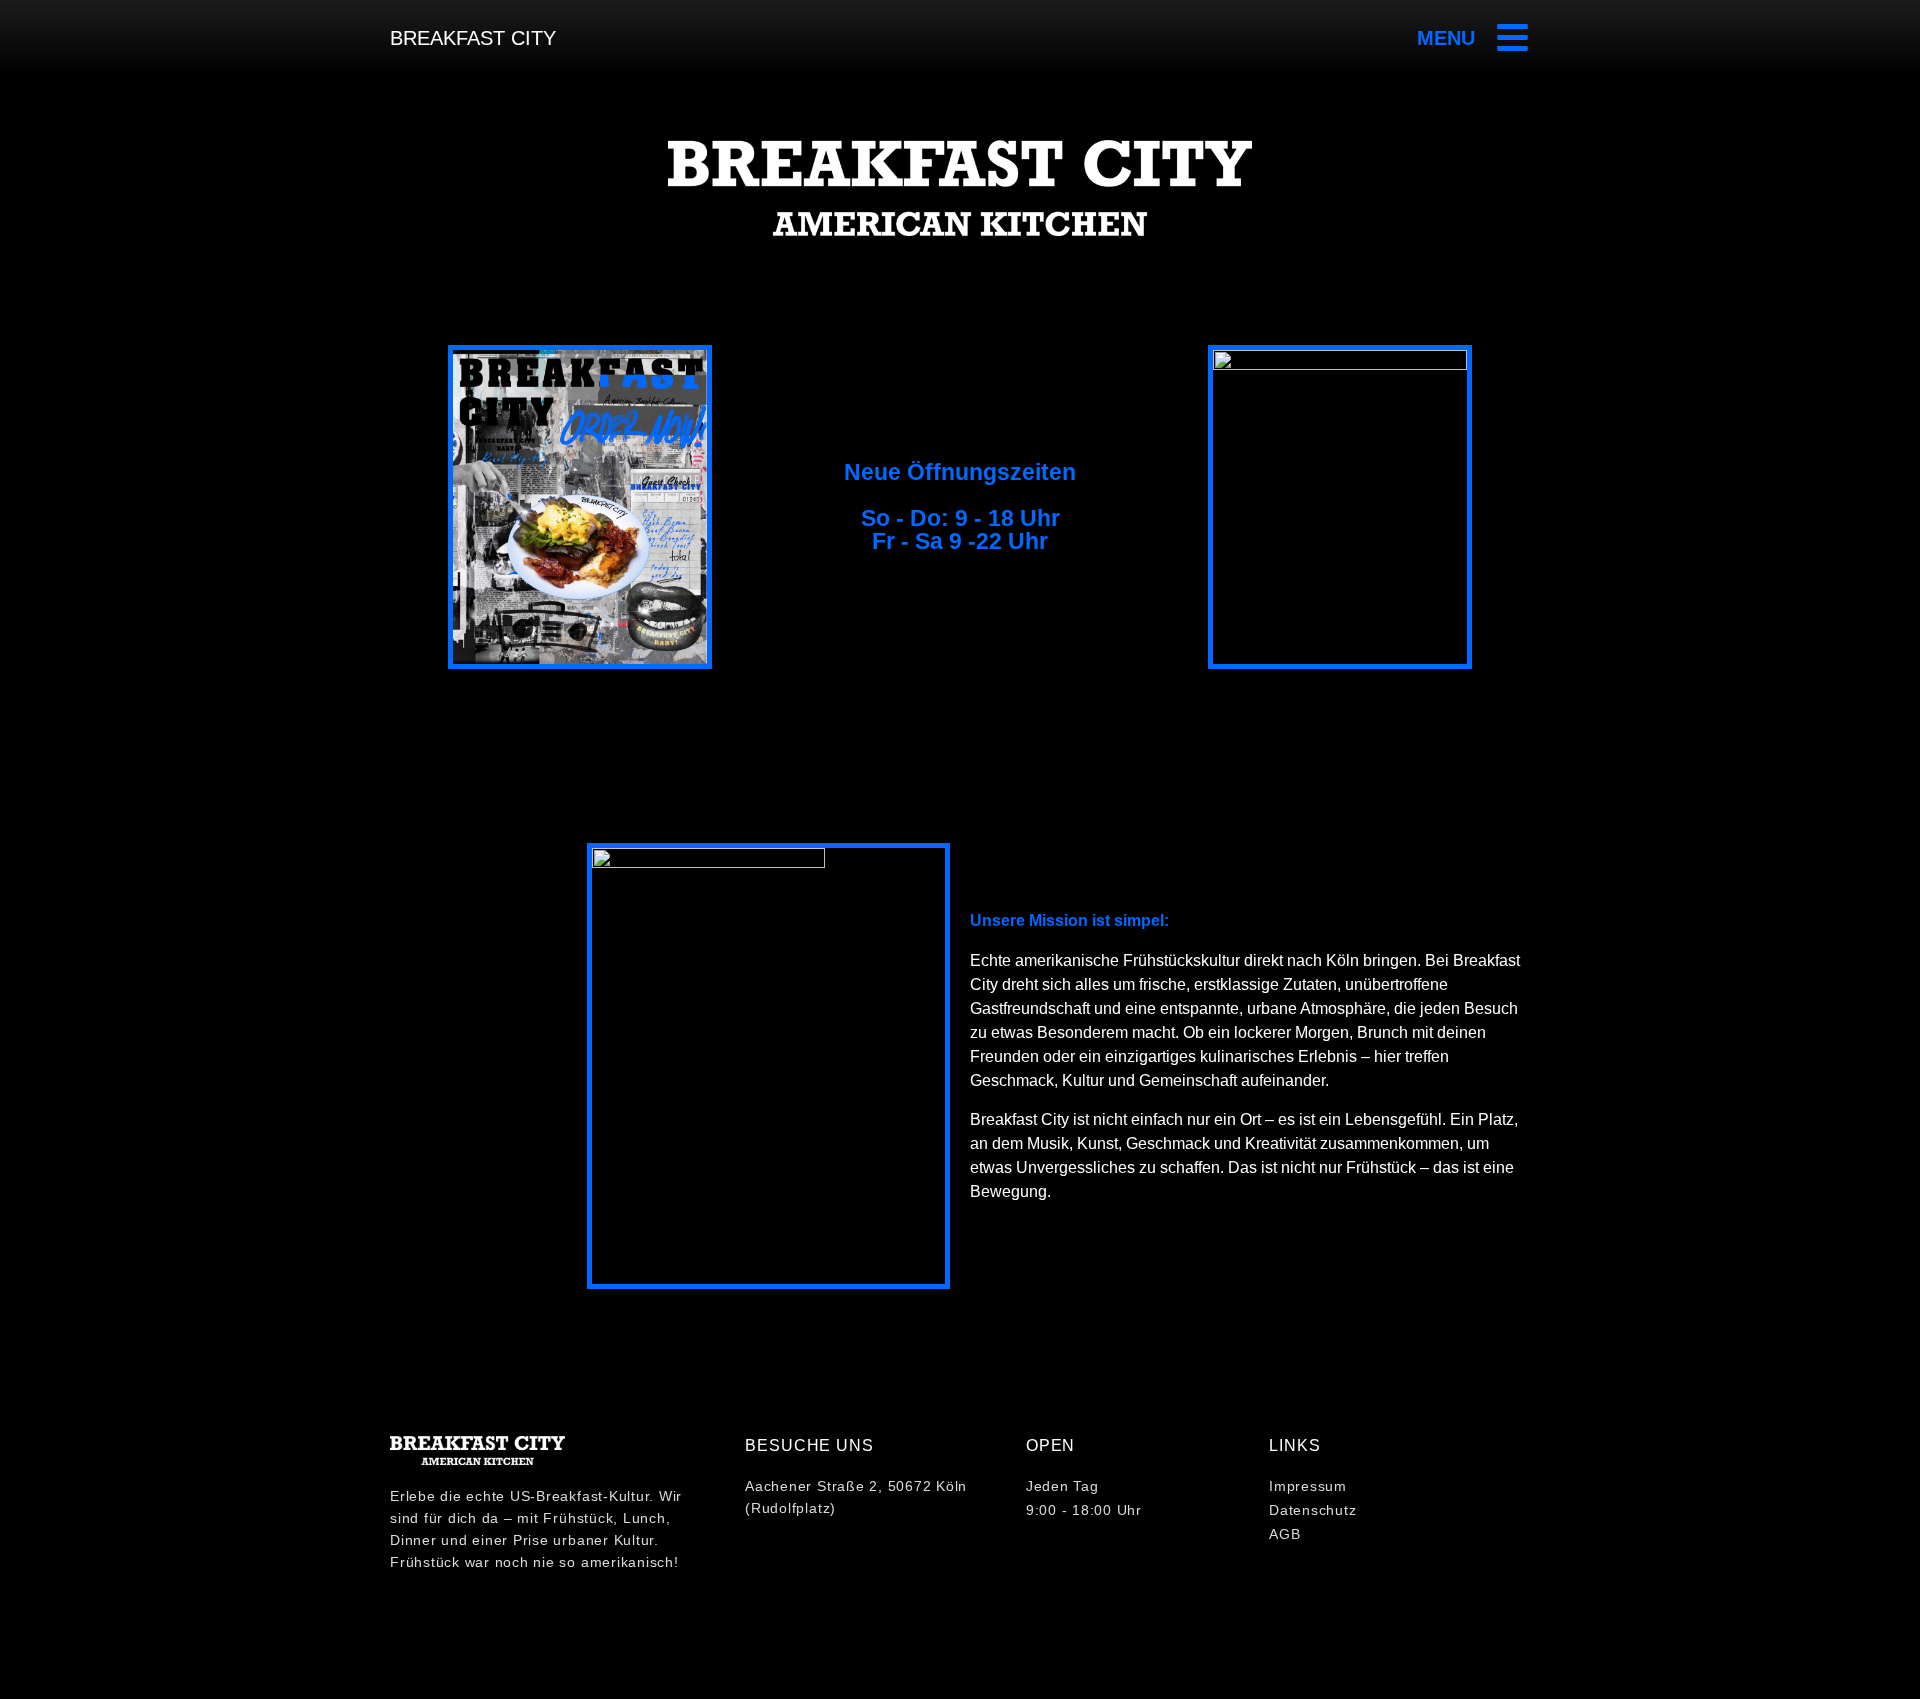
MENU (1446, 38)
